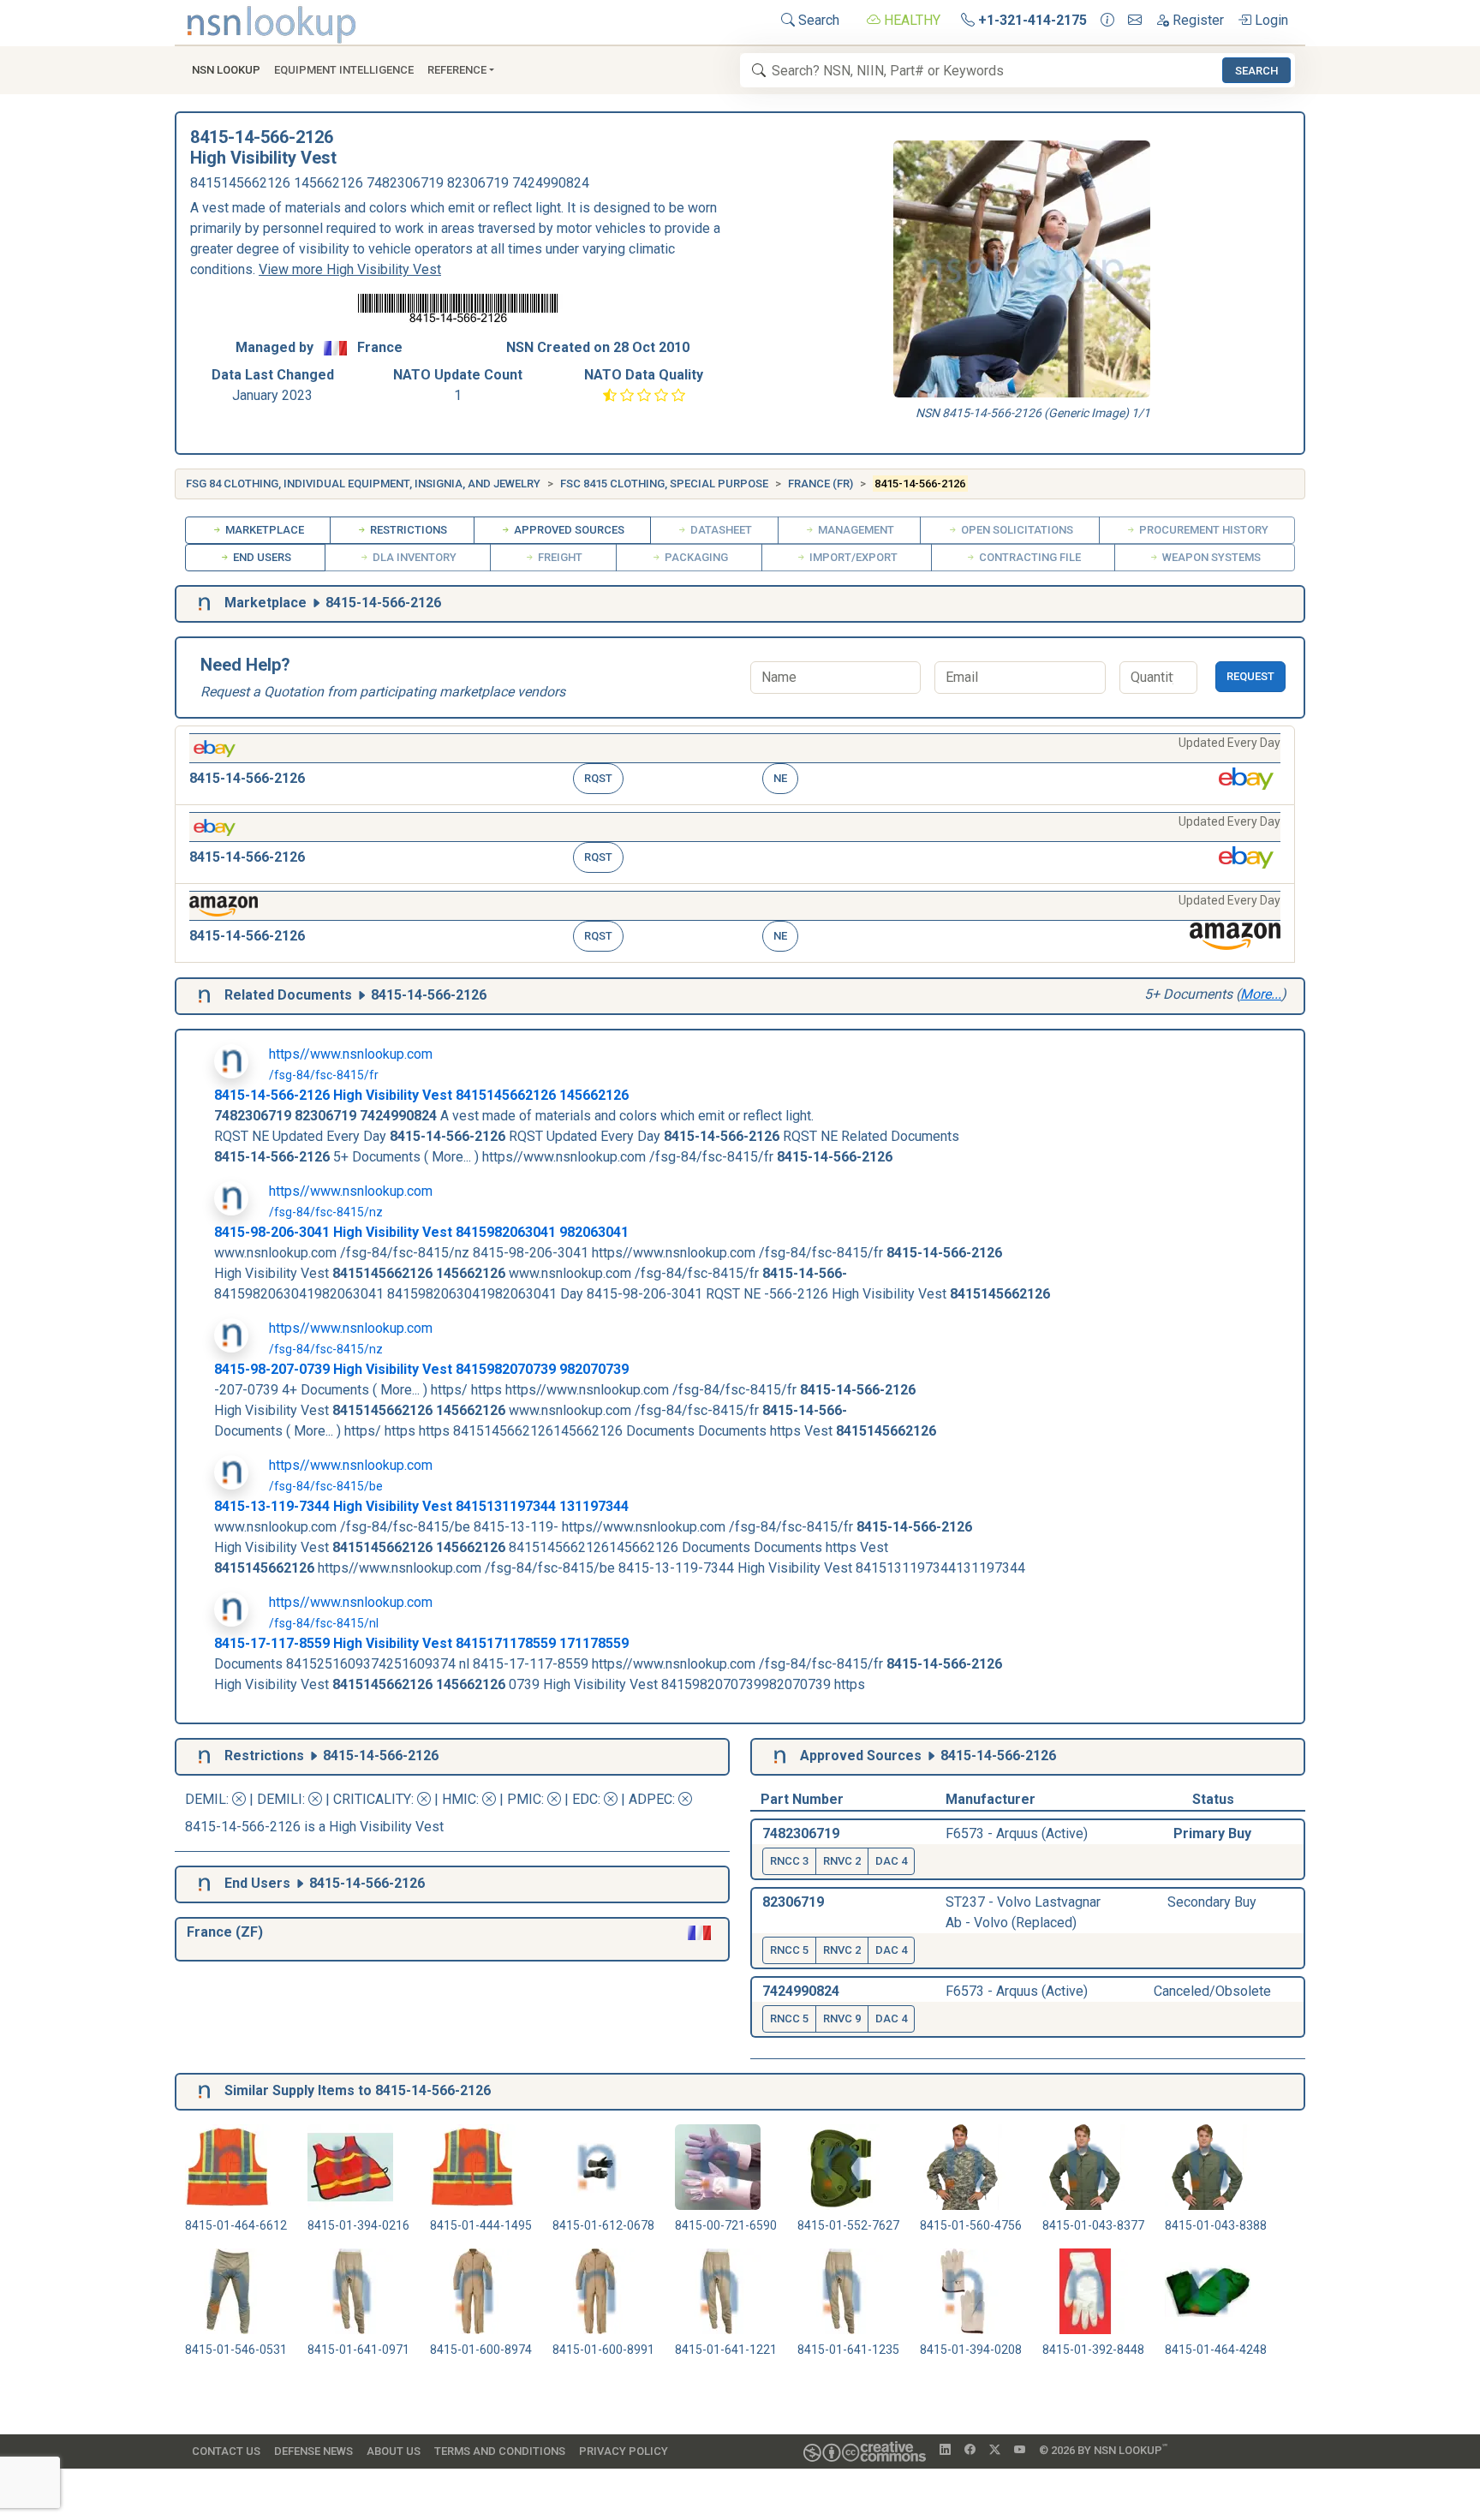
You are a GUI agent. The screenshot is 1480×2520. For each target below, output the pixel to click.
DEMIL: (209, 1799)
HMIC (459, 1799)
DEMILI (280, 1799)
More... (1261, 994)
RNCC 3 (789, 1861)
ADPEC (650, 1799)
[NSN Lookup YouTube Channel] (1020, 2451)
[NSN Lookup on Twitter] (995, 2451)
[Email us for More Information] (1135, 21)
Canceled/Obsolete (1212, 1991)
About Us (394, 2451)
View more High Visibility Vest (350, 269)
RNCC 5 (789, 1950)
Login (1270, 20)
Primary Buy (1212, 1833)
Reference (457, 70)
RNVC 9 (842, 2018)
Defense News (313, 2451)
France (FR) (821, 484)
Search (817, 20)
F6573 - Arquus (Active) (1017, 1833)
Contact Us (226, 2451)
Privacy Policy (624, 2451)
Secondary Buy (1212, 1902)
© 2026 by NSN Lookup (1103, 2449)
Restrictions (407, 530)
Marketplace (263, 530)
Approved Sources (568, 530)
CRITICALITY (372, 1799)
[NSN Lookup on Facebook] (970, 2451)
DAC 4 (891, 1861)
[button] (735, 765)
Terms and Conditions (500, 2451)
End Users (261, 557)
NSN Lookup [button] (226, 70)
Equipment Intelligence (344, 70)
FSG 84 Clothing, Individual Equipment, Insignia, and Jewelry (363, 484)
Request (1250, 676)
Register (1197, 20)
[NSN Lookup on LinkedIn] (945, 2451)
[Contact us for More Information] (1107, 21)
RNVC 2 (842, 1861)
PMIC (524, 1799)
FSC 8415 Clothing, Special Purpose (664, 484)
